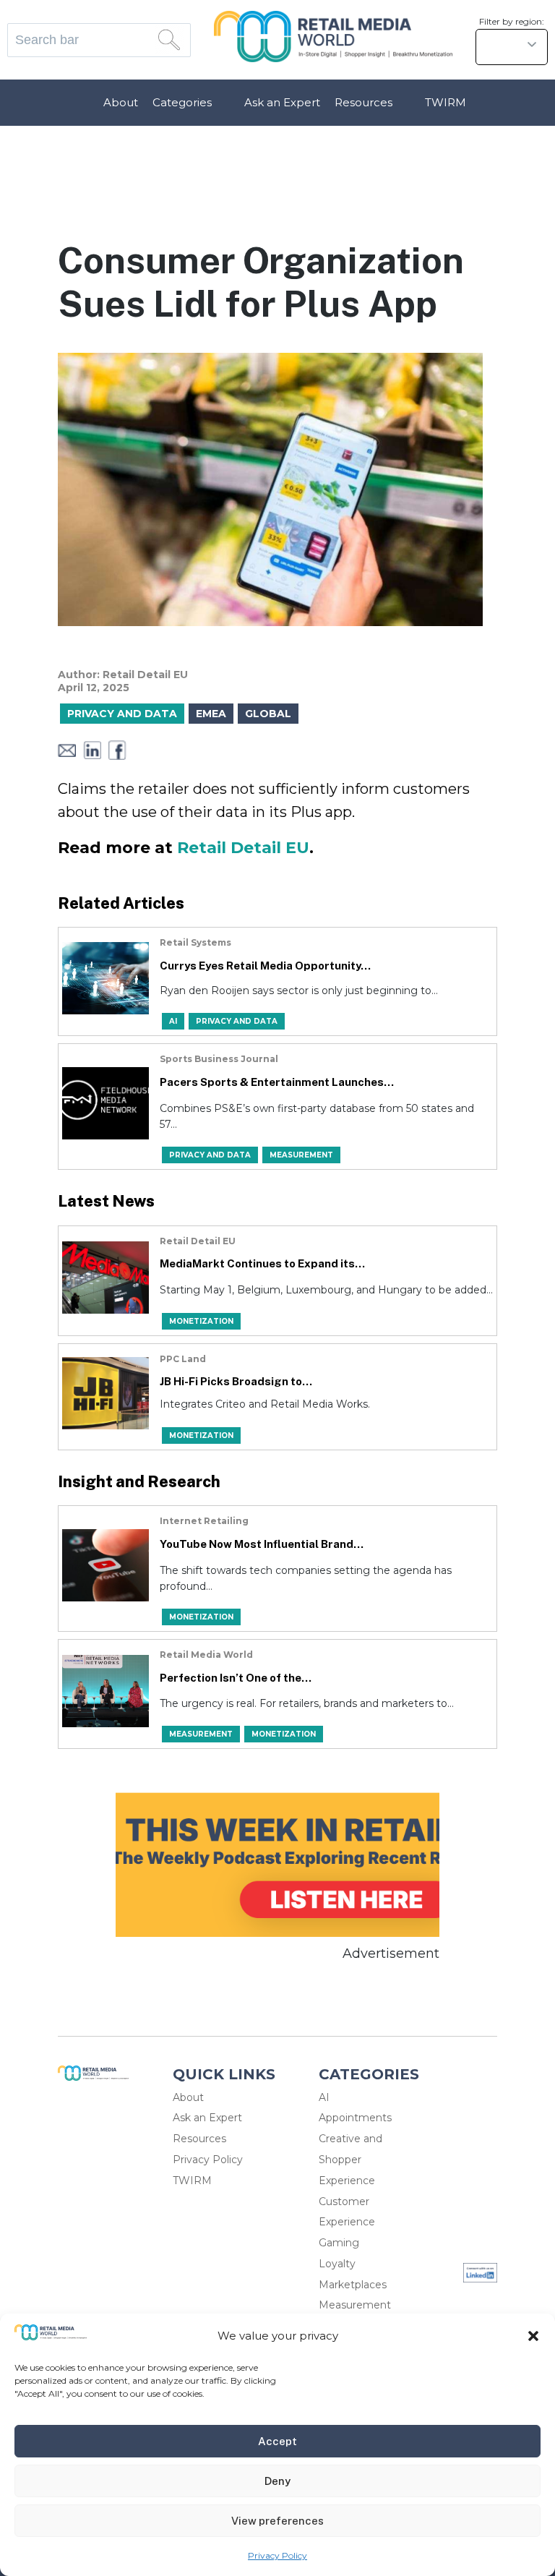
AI (324, 2097)
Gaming (339, 2243)
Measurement (355, 2305)
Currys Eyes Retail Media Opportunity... (265, 966)
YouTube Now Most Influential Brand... (262, 1544)
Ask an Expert (282, 102)
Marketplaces (353, 2285)
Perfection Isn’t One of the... (236, 1678)
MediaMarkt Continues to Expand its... (262, 1263)
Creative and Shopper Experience (350, 2160)
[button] (533, 2336)
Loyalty (337, 2264)
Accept (277, 2441)
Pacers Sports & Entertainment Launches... (277, 1082)
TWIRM (446, 102)
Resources (363, 102)
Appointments (355, 2118)
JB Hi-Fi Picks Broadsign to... (236, 1381)
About (121, 102)
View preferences (277, 2521)
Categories (182, 102)
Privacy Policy (277, 2555)
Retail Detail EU (243, 848)
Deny (277, 2481)
